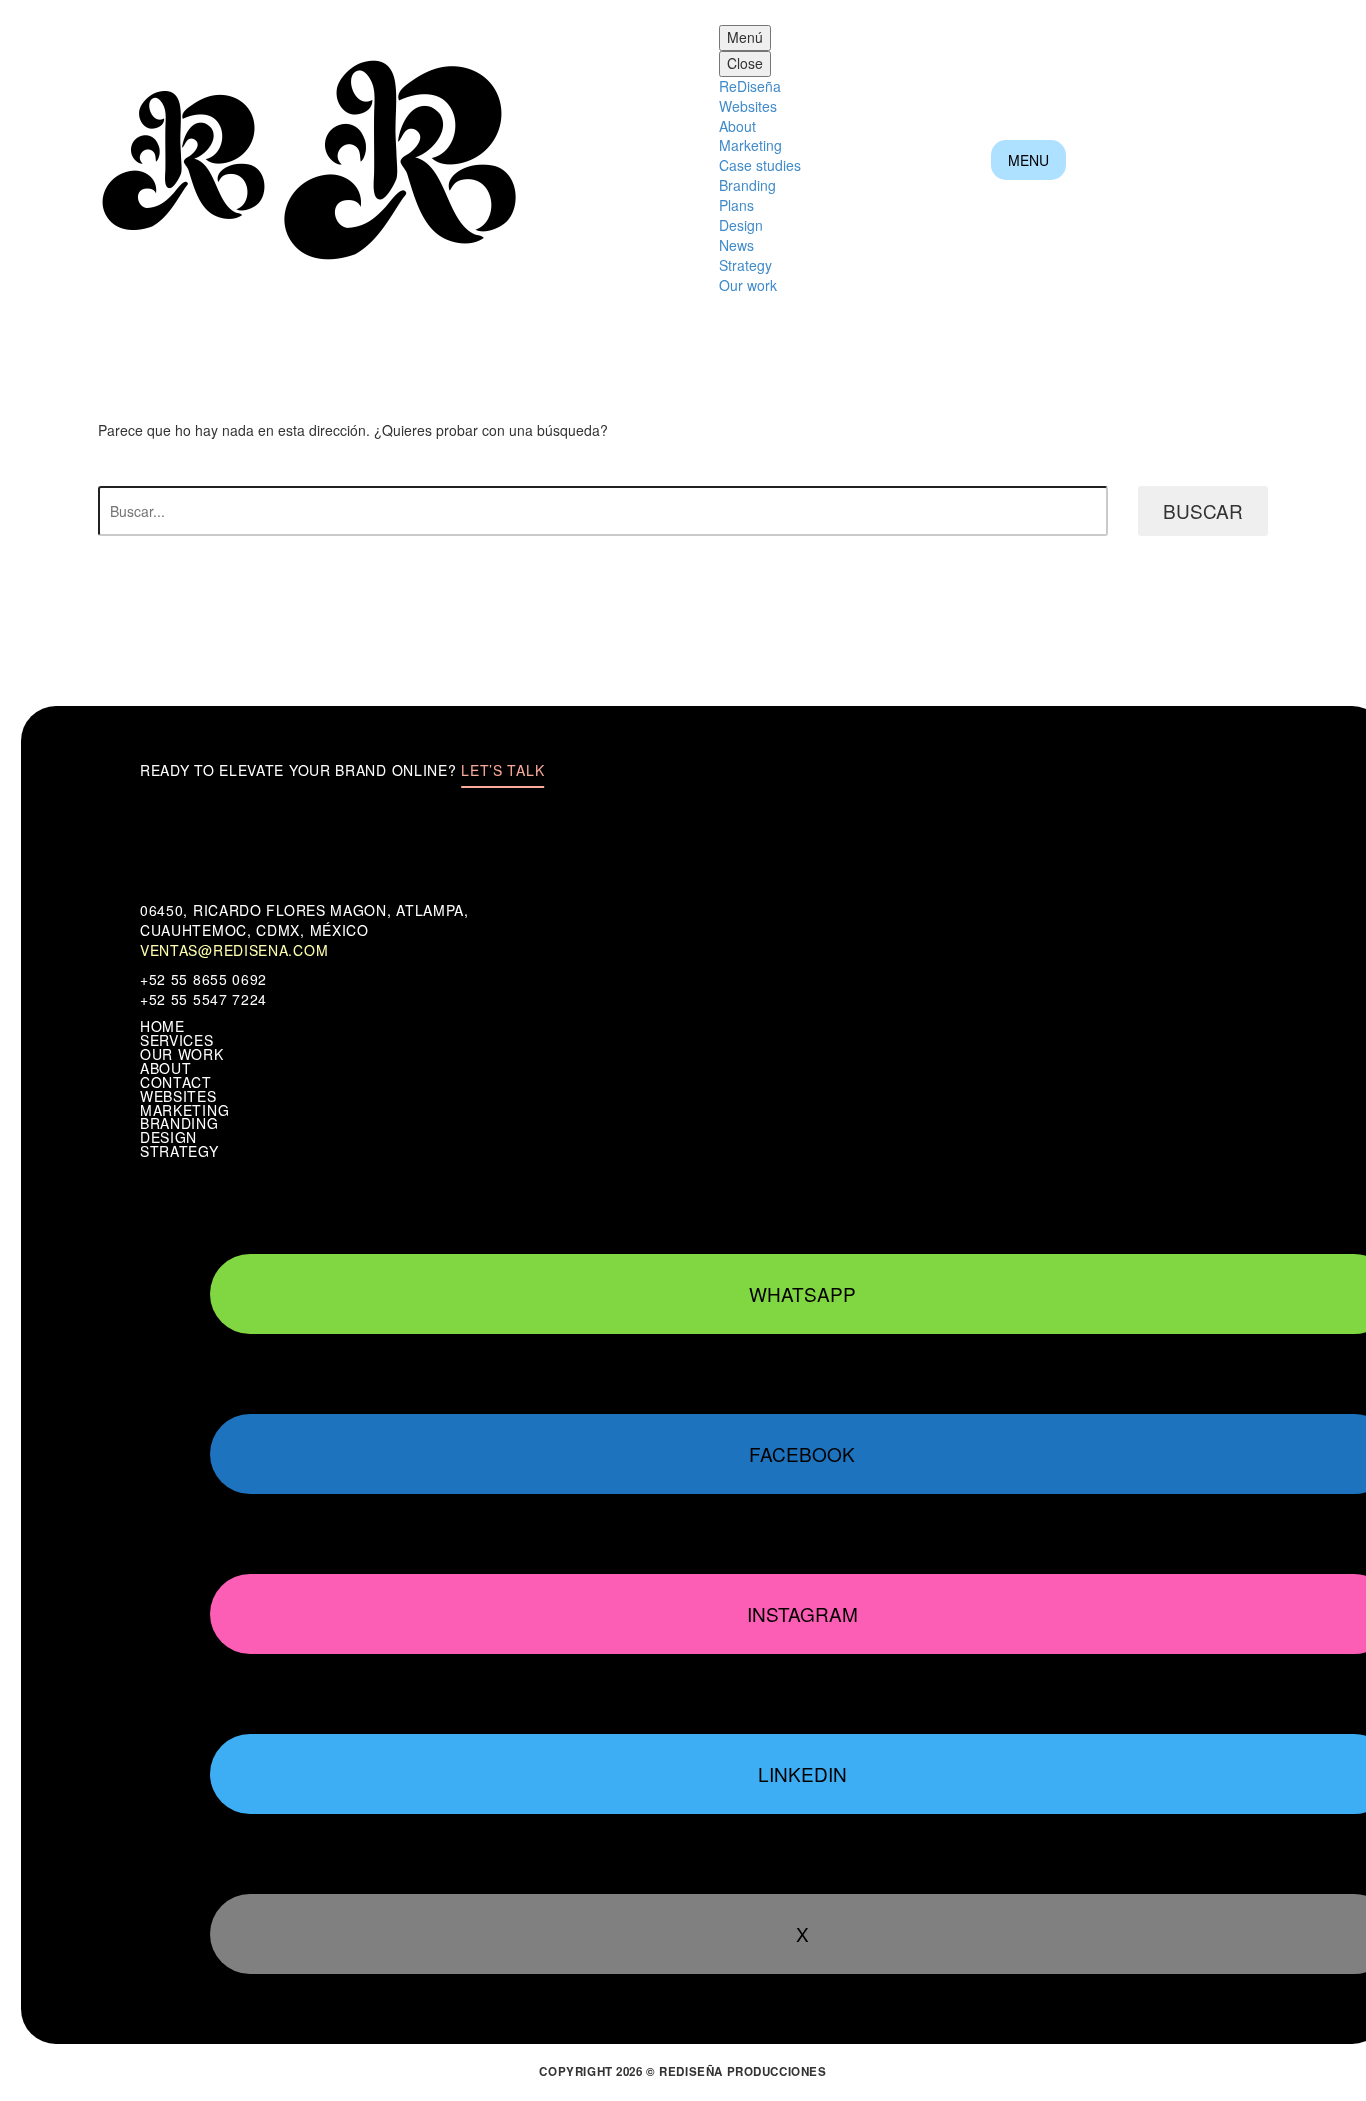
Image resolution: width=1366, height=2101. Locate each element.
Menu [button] (1028, 160)
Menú (745, 37)
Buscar (1203, 510)
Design (741, 225)
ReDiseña (750, 86)
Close (745, 63)
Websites (748, 106)
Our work (748, 285)
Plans (736, 205)
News (736, 245)
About (737, 126)
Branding (747, 185)
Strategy (745, 265)
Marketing (750, 145)
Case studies (760, 165)
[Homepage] (310, 158)
